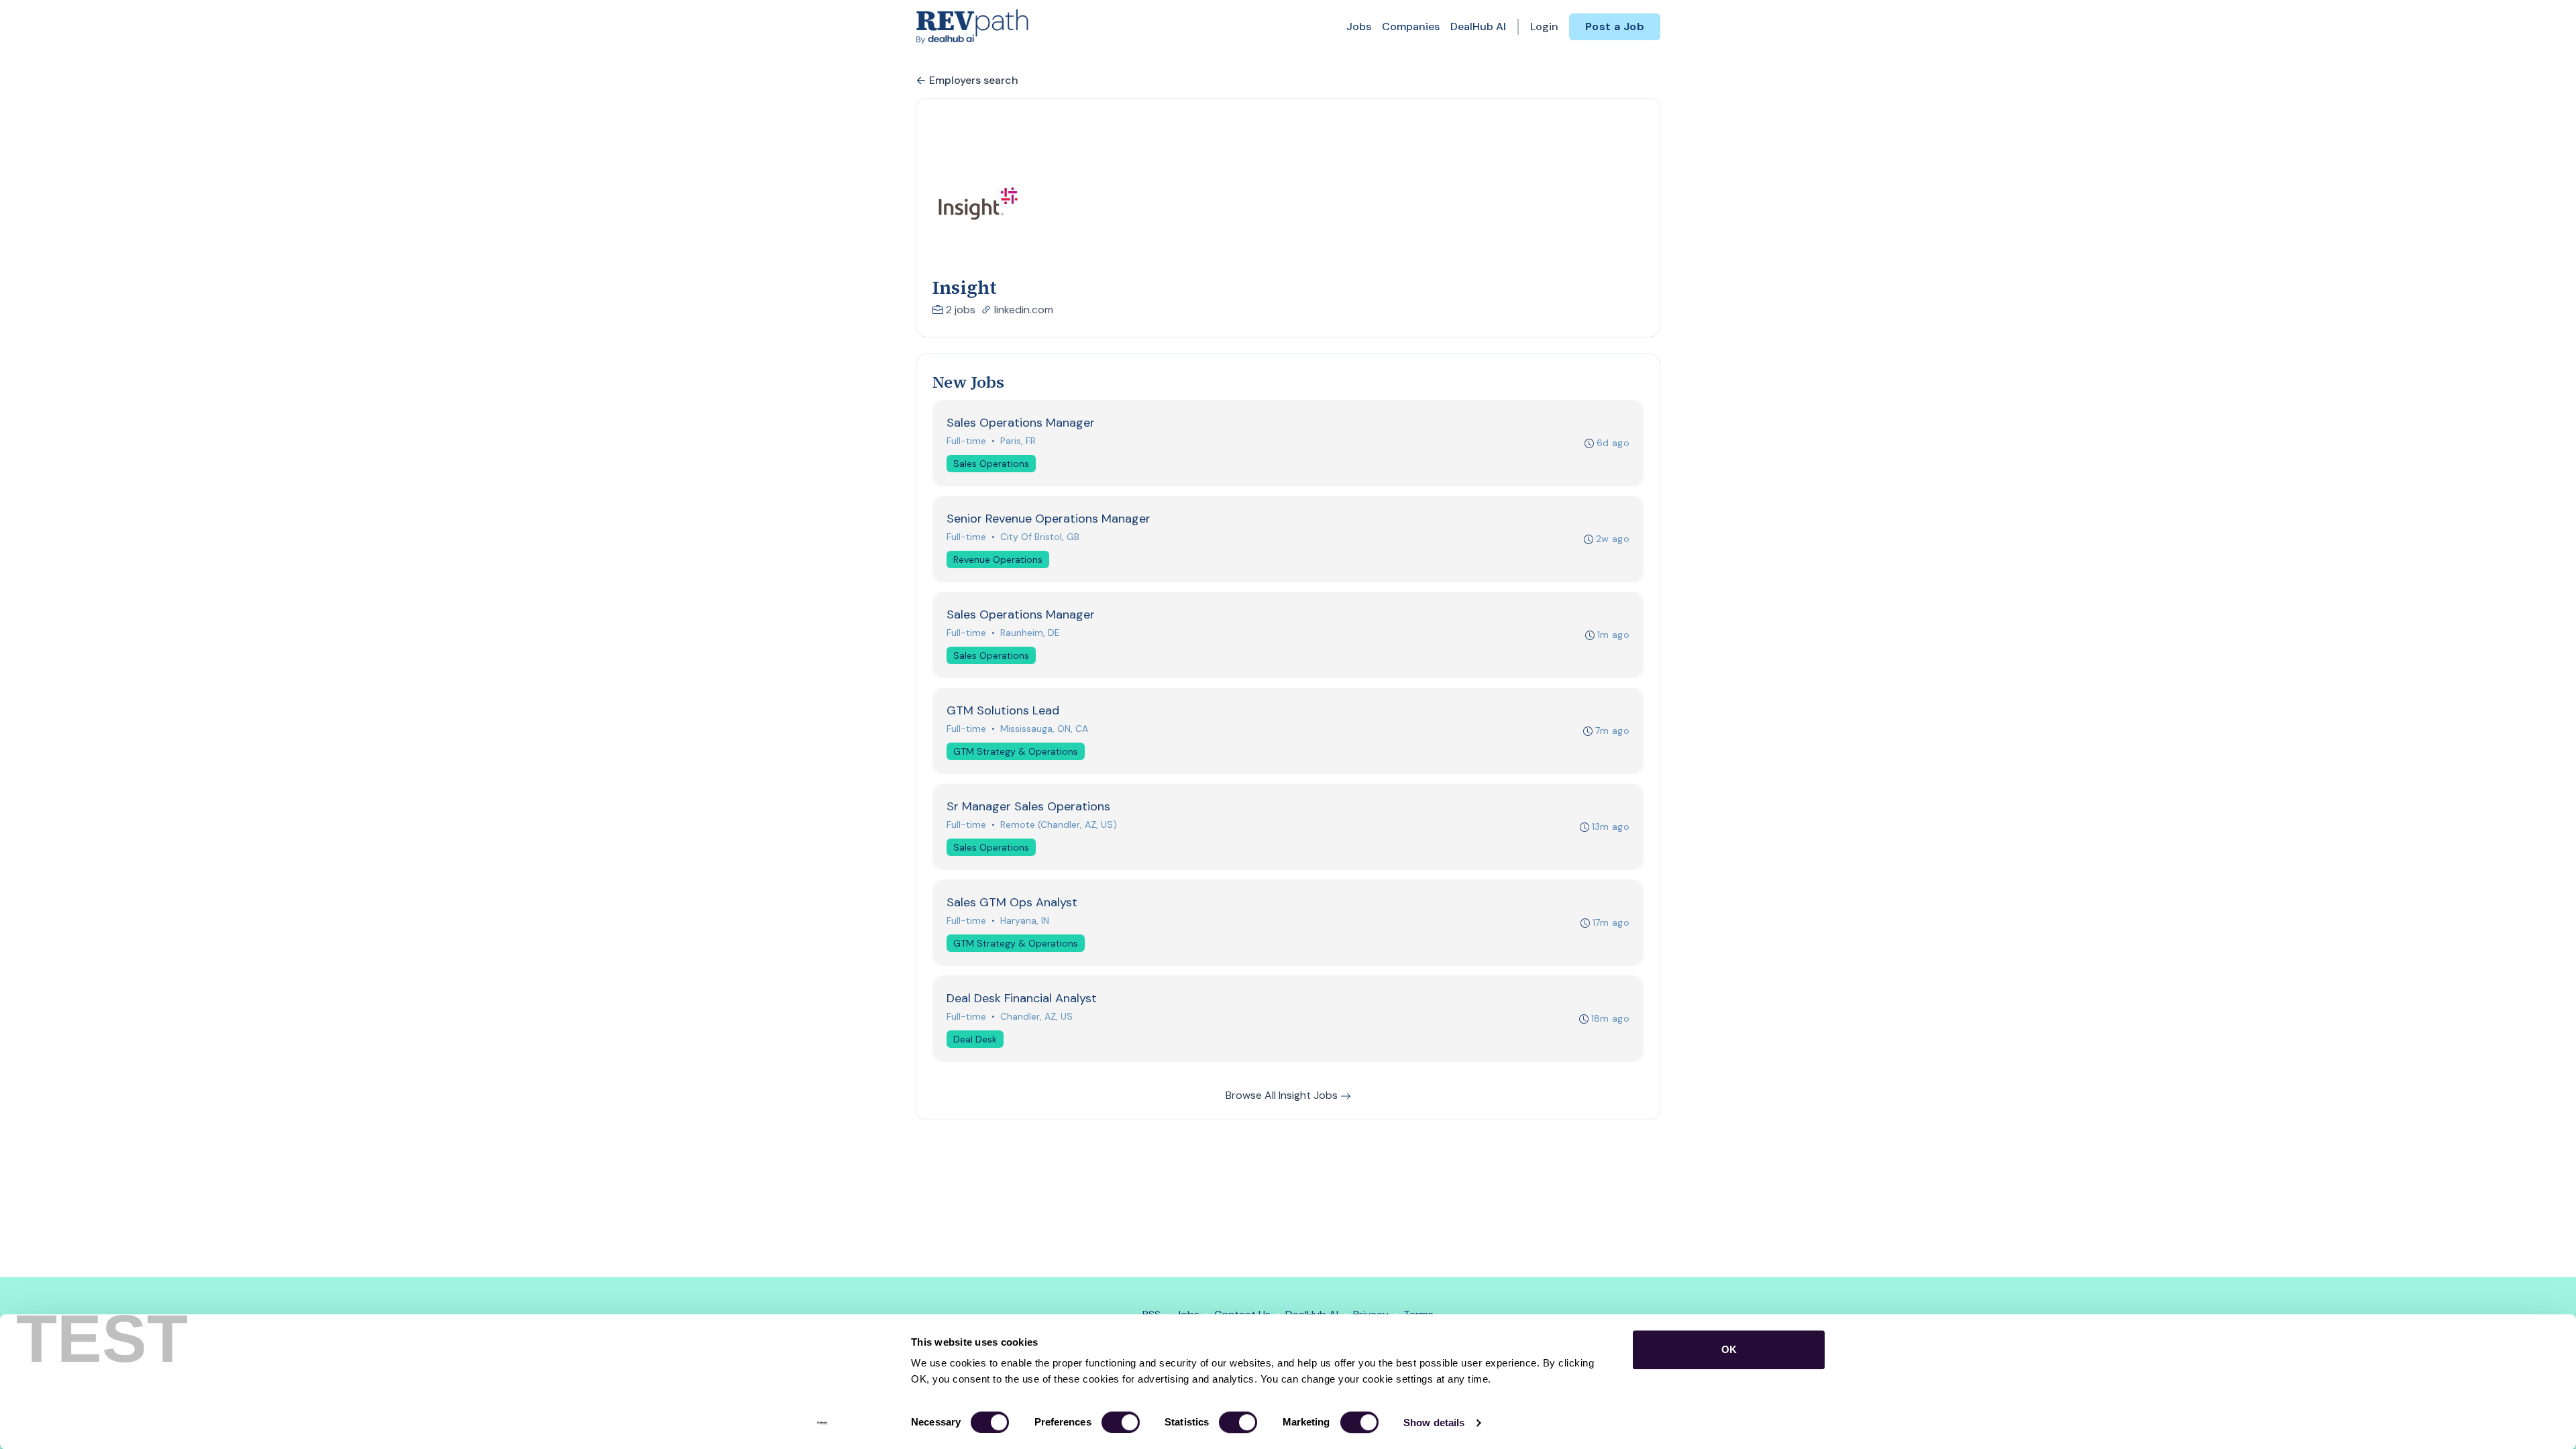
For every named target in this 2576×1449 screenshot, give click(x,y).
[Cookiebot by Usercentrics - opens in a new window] (822, 1423)
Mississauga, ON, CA (1044, 729)
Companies (1411, 26)
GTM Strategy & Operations (1016, 751)
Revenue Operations (998, 559)
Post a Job (1615, 26)
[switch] (1121, 1422)
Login (1544, 26)
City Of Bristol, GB (1040, 537)
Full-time (966, 441)
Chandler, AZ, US (1036, 1016)
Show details (1434, 1423)
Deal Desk (975, 1039)
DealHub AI (1478, 26)
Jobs (1359, 26)
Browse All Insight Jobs (1283, 1095)
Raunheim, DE (1030, 633)
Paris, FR (1018, 441)
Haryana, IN (1025, 920)
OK (1729, 1349)
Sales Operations (991, 464)
